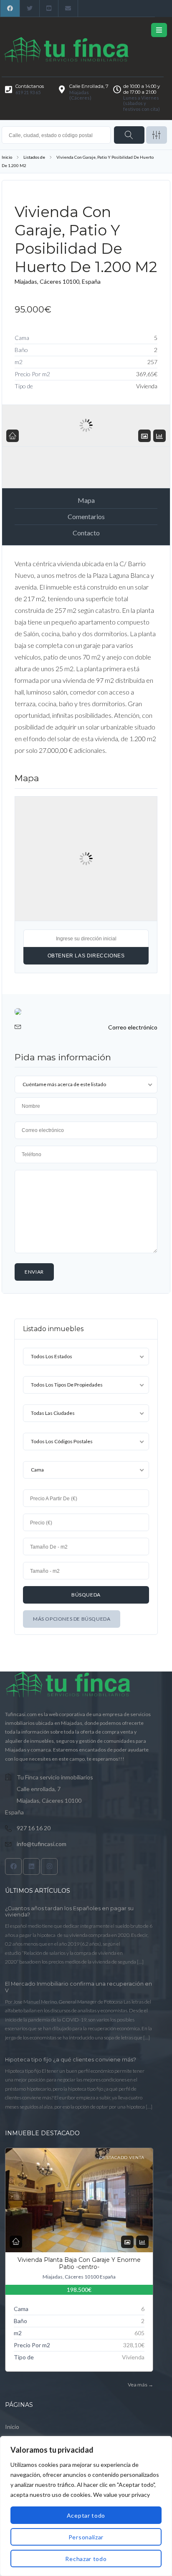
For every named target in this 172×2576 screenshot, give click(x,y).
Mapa (86, 500)
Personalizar (86, 2537)
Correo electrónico (133, 1027)
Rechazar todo (86, 2559)
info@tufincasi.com (42, 1844)
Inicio (7, 157)
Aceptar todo (86, 2515)
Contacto (86, 533)
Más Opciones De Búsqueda (72, 1619)
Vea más (140, 2385)
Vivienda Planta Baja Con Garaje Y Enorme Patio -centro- (79, 2264)
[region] (86, 2506)
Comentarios (86, 516)
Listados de (34, 157)
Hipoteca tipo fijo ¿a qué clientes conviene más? (71, 2060)
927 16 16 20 (34, 1828)
